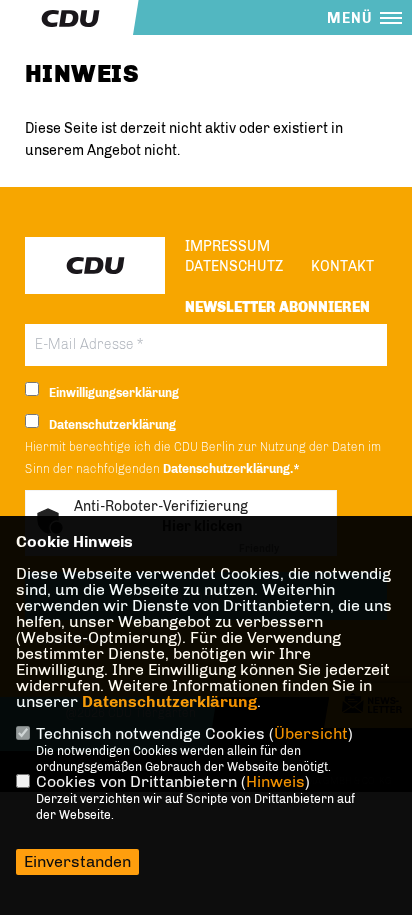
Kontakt (342, 266)
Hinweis (275, 781)
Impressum (227, 246)
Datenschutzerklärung (169, 701)
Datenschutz (234, 266)
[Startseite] (95, 265)
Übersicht (311, 733)
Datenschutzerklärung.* (231, 469)
